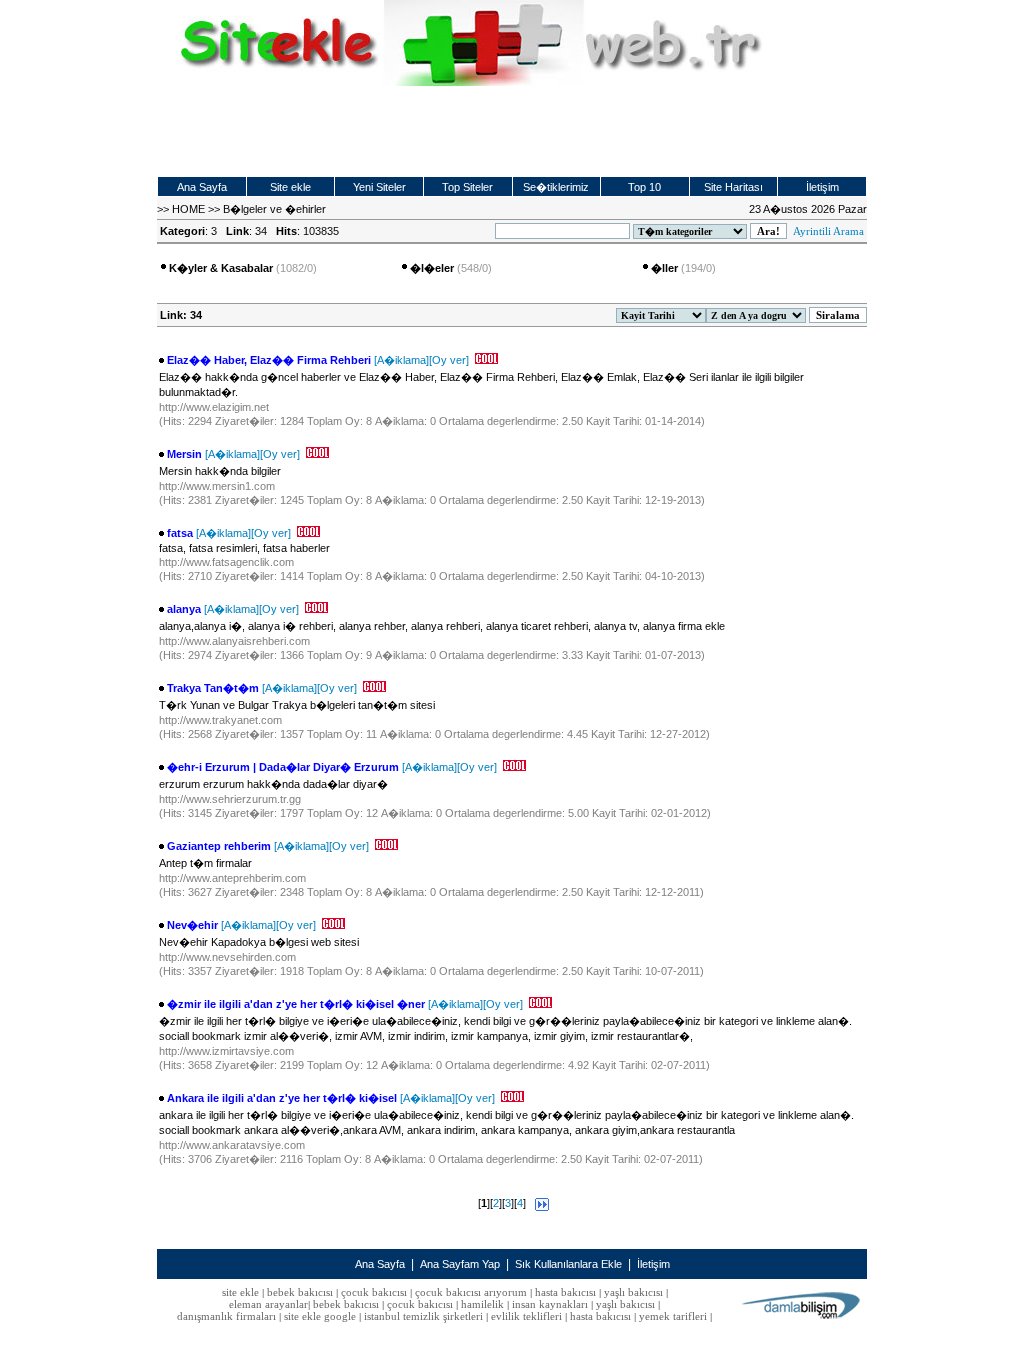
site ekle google (320, 1316)
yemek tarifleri (673, 1316)
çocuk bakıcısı (374, 1292)
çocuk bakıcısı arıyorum (471, 1292)
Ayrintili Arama (828, 231)
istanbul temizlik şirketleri (423, 1316)
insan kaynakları (550, 1304)
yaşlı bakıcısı (633, 1292)
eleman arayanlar (268, 1304)
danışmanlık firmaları (226, 1316)
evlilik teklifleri (528, 1316)
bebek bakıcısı (300, 1292)
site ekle (240, 1292)
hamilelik (482, 1304)
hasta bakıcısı (565, 1292)
